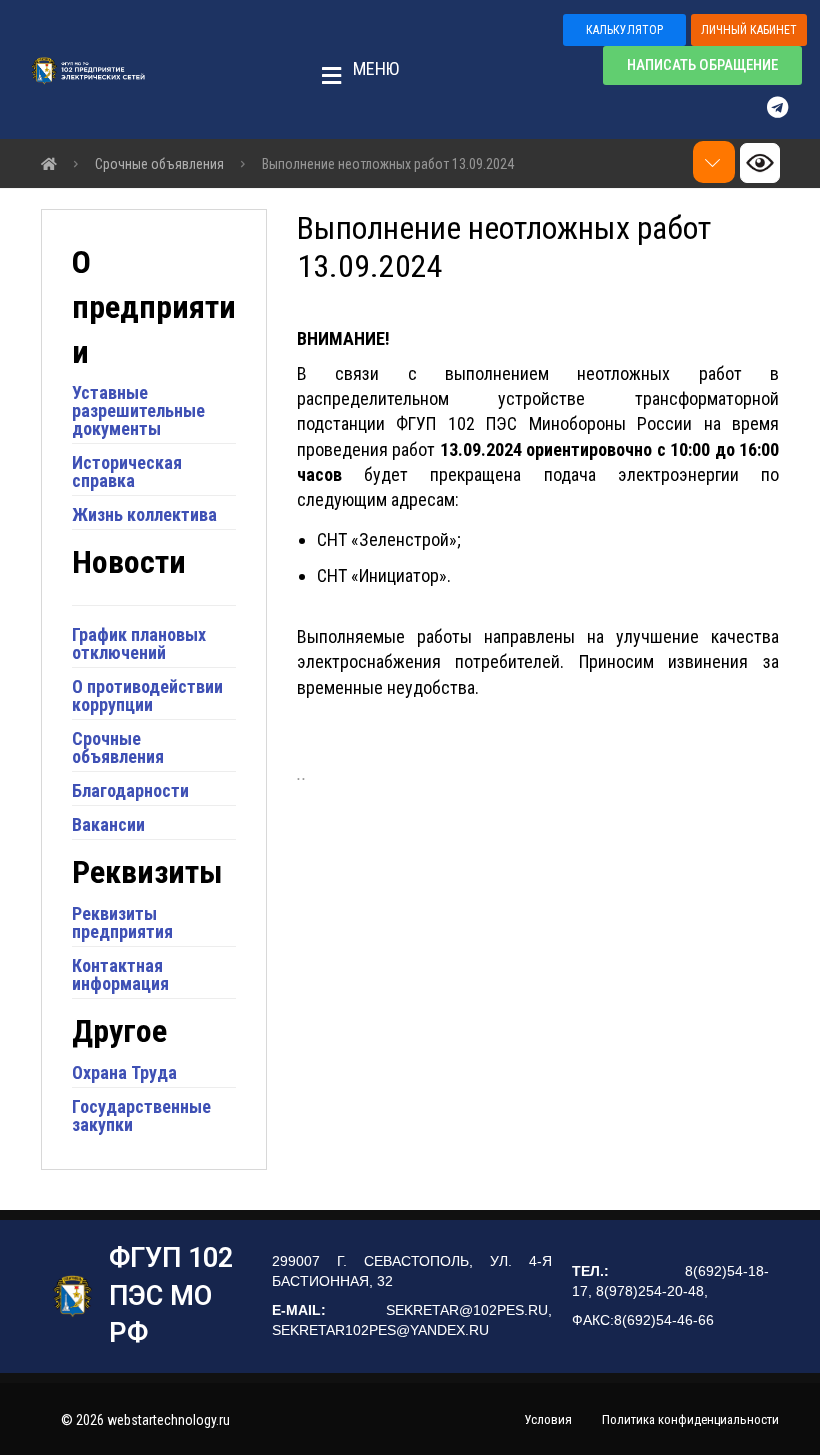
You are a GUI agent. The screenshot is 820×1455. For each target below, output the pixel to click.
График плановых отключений (139, 643)
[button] (354, 70)
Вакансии (108, 824)
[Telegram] (787, 107)
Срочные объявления (118, 747)
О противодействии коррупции (147, 695)
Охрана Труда (124, 1072)
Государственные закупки (141, 1115)
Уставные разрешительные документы (138, 410)
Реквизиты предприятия (122, 922)
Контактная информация (120, 974)
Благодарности (130, 790)
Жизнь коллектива (144, 514)
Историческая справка (127, 471)
